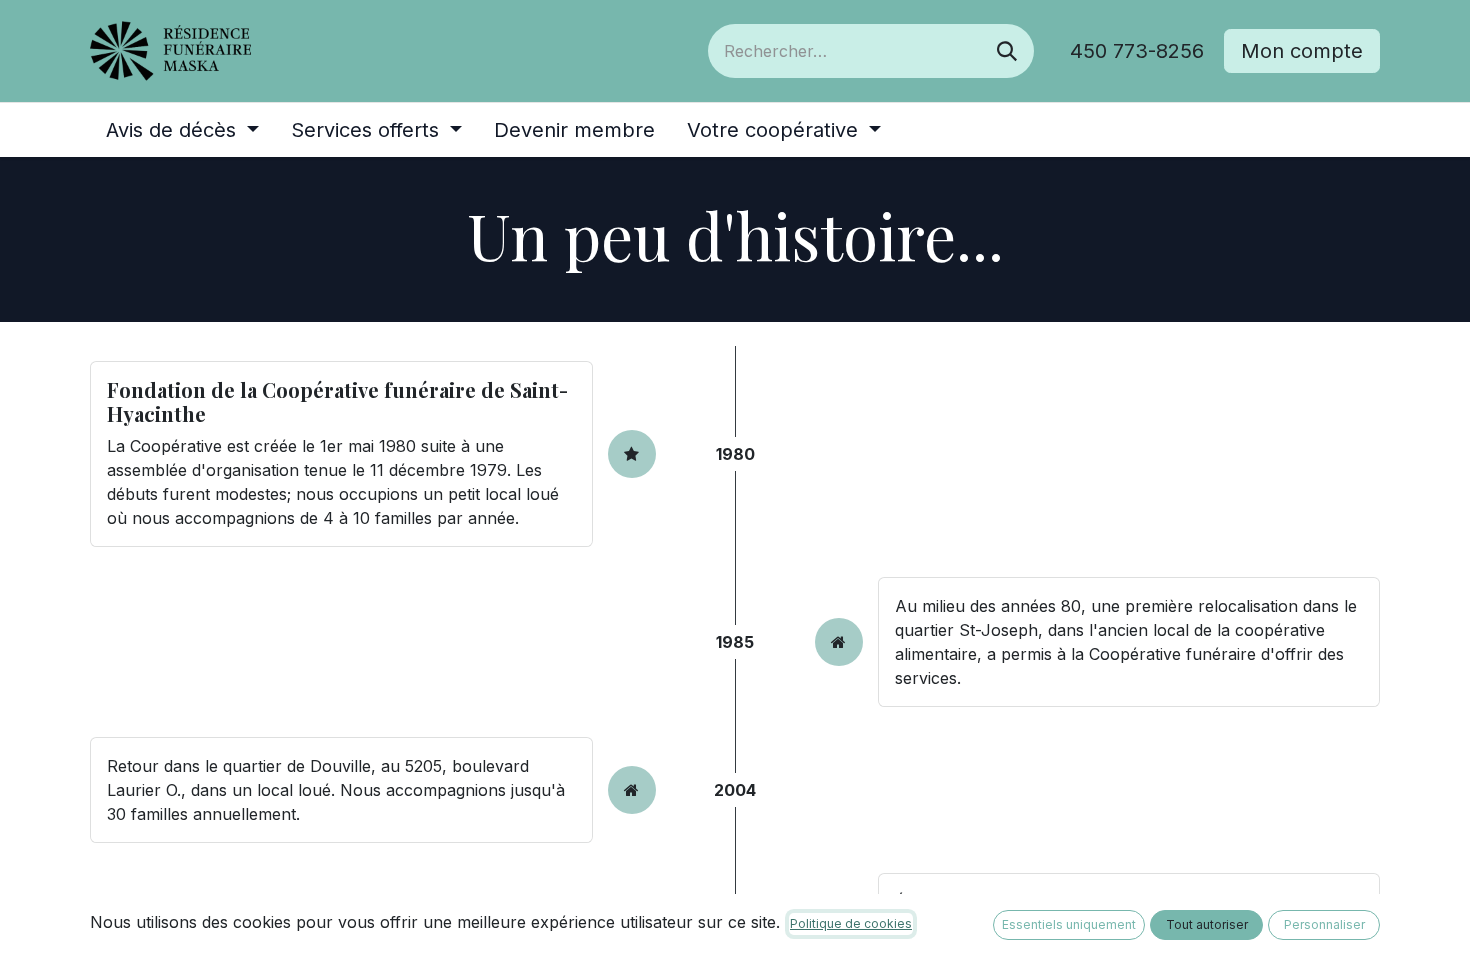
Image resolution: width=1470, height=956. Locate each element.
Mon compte (1302, 51)
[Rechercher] (1007, 51)
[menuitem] (182, 130)
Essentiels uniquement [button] (1069, 924)
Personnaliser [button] (1324, 924)
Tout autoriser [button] (1207, 924)
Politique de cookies (851, 923)
